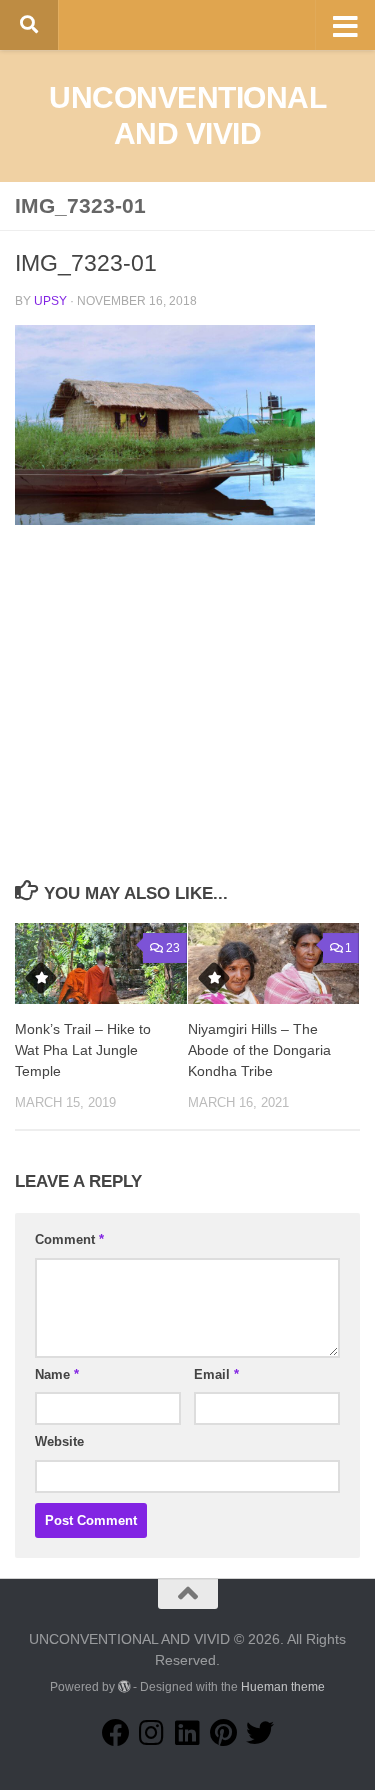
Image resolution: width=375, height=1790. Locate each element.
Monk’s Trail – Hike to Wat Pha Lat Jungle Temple (83, 1050)
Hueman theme (283, 1687)
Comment (69, 1239)
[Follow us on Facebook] (116, 1733)
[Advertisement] (188, 725)
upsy (50, 301)
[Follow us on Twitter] (260, 1733)
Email (216, 1374)
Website (59, 1441)
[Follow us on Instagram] (152, 1733)
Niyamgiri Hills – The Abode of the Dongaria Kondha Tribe (259, 1050)
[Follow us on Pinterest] (224, 1733)
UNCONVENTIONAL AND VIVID (187, 115)
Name (57, 1374)
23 (173, 948)
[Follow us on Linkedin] (188, 1733)
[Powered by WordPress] (124, 1687)
